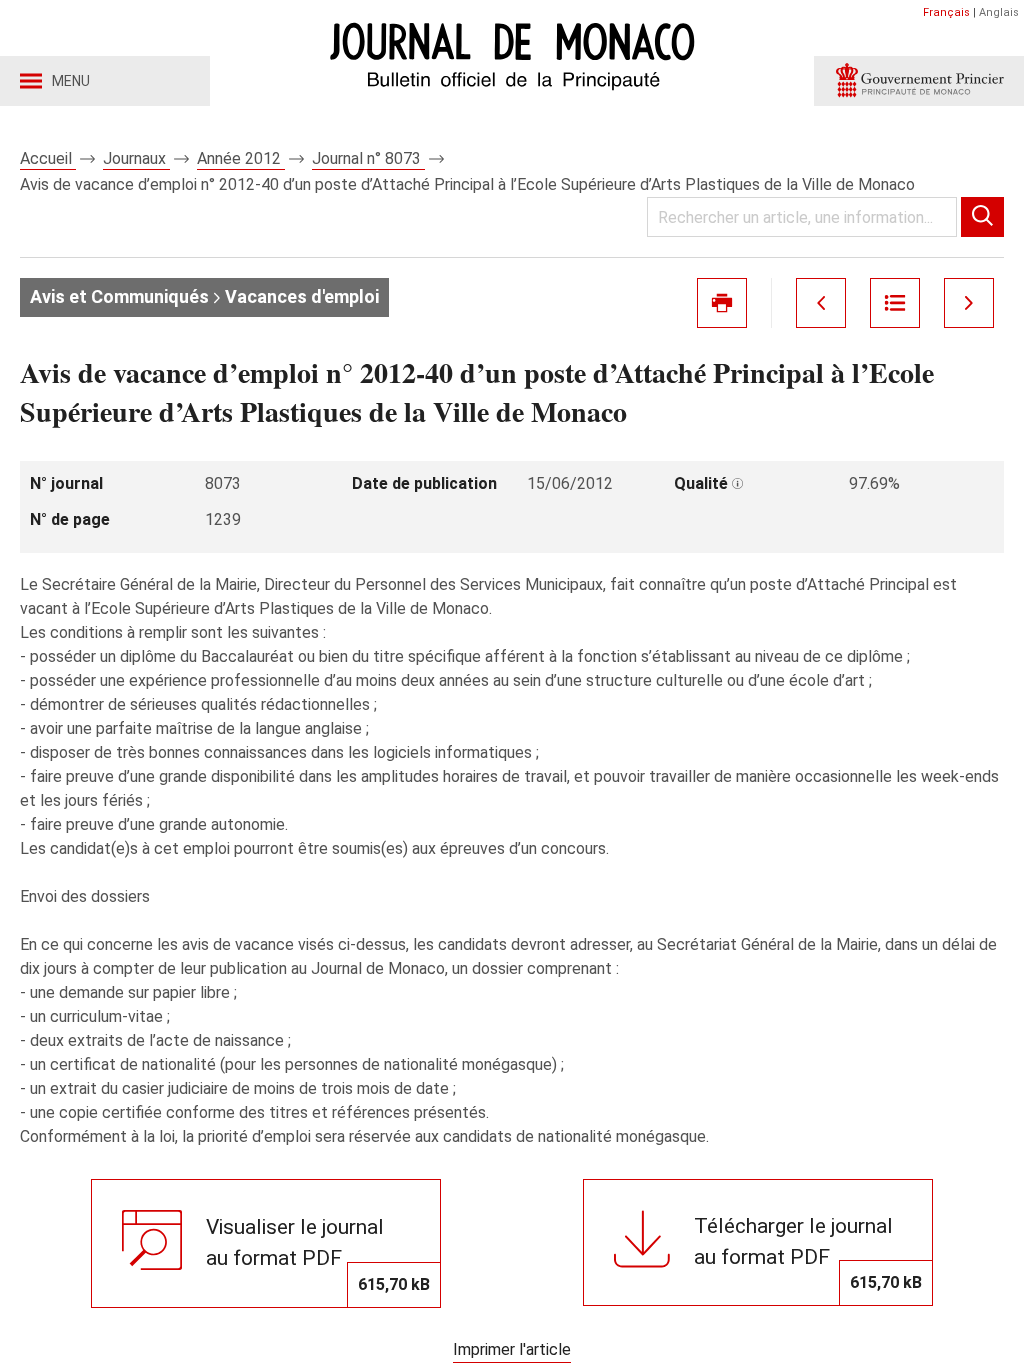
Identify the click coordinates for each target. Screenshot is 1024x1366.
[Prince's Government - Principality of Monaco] (919, 81)
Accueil (48, 158)
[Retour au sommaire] (895, 303)
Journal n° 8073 (368, 158)
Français (946, 12)
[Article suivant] (969, 303)
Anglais (999, 12)
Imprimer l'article (512, 1349)
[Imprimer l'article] (722, 303)
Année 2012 (241, 158)
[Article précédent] (821, 303)
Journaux (136, 158)
